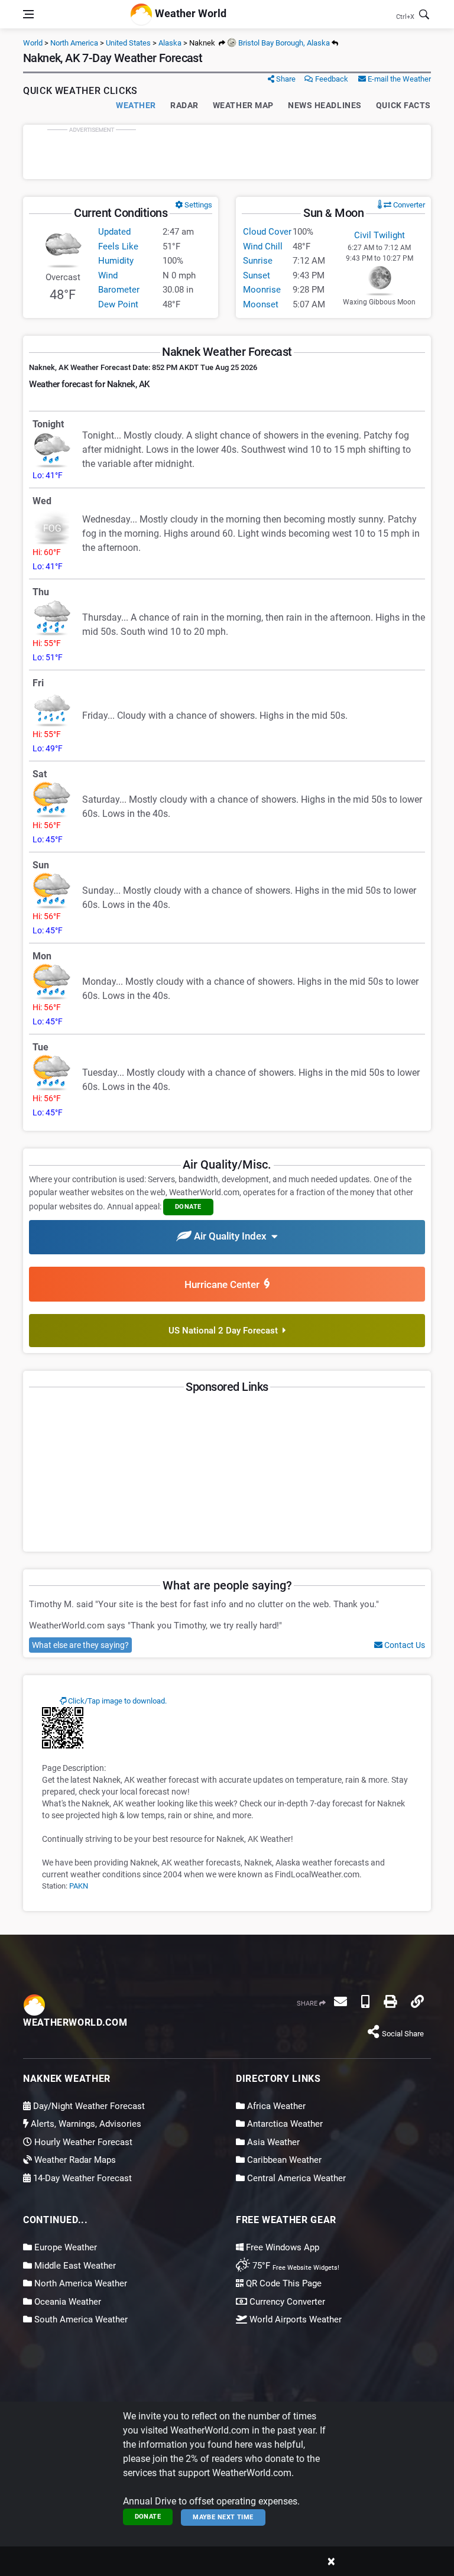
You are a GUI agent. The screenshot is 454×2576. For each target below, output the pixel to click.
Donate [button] (188, 1207)
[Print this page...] (390, 2001)
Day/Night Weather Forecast (88, 2106)
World (33, 43)
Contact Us (404, 1645)
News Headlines (325, 105)
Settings (197, 205)
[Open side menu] (28, 14)
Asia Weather (272, 2142)
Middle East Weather (74, 2266)
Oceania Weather (67, 2302)
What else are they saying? (80, 1645)
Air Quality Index (231, 1237)
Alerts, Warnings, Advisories (85, 2124)
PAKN (79, 1886)
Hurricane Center (224, 1284)
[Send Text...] (365, 2001)
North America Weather (80, 2283)
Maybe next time (223, 2517)
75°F (295, 2266)
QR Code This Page (283, 2283)
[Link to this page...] (417, 2001)
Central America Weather (295, 2178)
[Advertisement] (227, 152)
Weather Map (243, 105)
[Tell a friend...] (340, 2001)
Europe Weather (64, 2247)
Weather (136, 105)
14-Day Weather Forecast (81, 2178)
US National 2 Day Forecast (226, 1331)
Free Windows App (281, 2247)
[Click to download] (63, 1727)
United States (128, 43)
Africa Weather (275, 2106)
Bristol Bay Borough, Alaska (283, 43)
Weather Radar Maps (74, 2160)
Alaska (170, 43)
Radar (184, 105)
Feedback (331, 79)
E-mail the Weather (398, 79)
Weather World (189, 13)
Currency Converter (286, 2302)
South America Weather (80, 2319)
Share (285, 79)
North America (74, 43)
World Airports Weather (294, 2319)
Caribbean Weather (283, 2160)
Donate (148, 2517)
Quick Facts (403, 105)
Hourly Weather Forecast (82, 2142)
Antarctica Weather (284, 2124)
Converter (408, 205)
